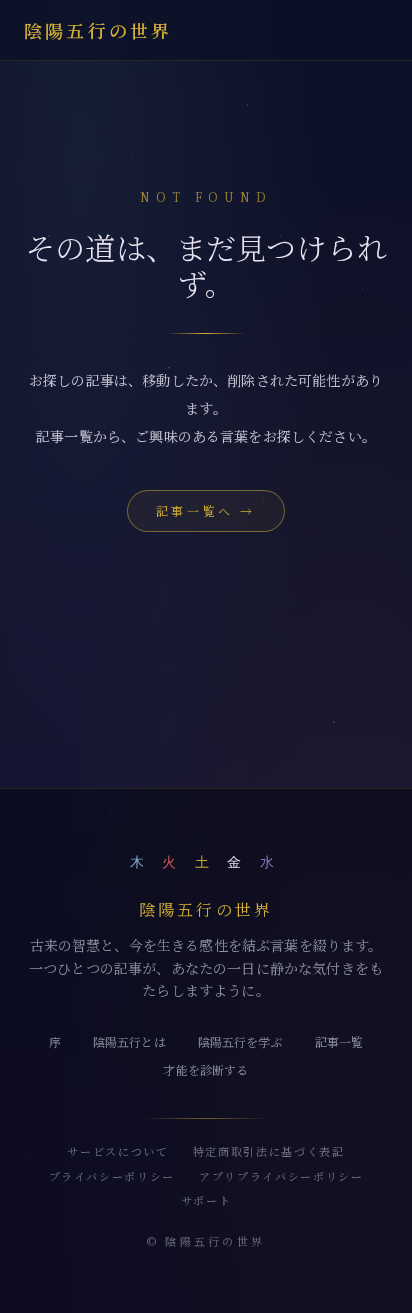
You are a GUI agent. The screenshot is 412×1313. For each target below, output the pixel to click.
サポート (206, 1200)
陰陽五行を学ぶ (240, 1042)
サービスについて (117, 1151)
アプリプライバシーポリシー (281, 1176)
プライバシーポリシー (112, 1176)
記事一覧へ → (206, 510)
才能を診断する (205, 1070)
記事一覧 (339, 1042)
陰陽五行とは (129, 1042)
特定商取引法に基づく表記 (269, 1151)
